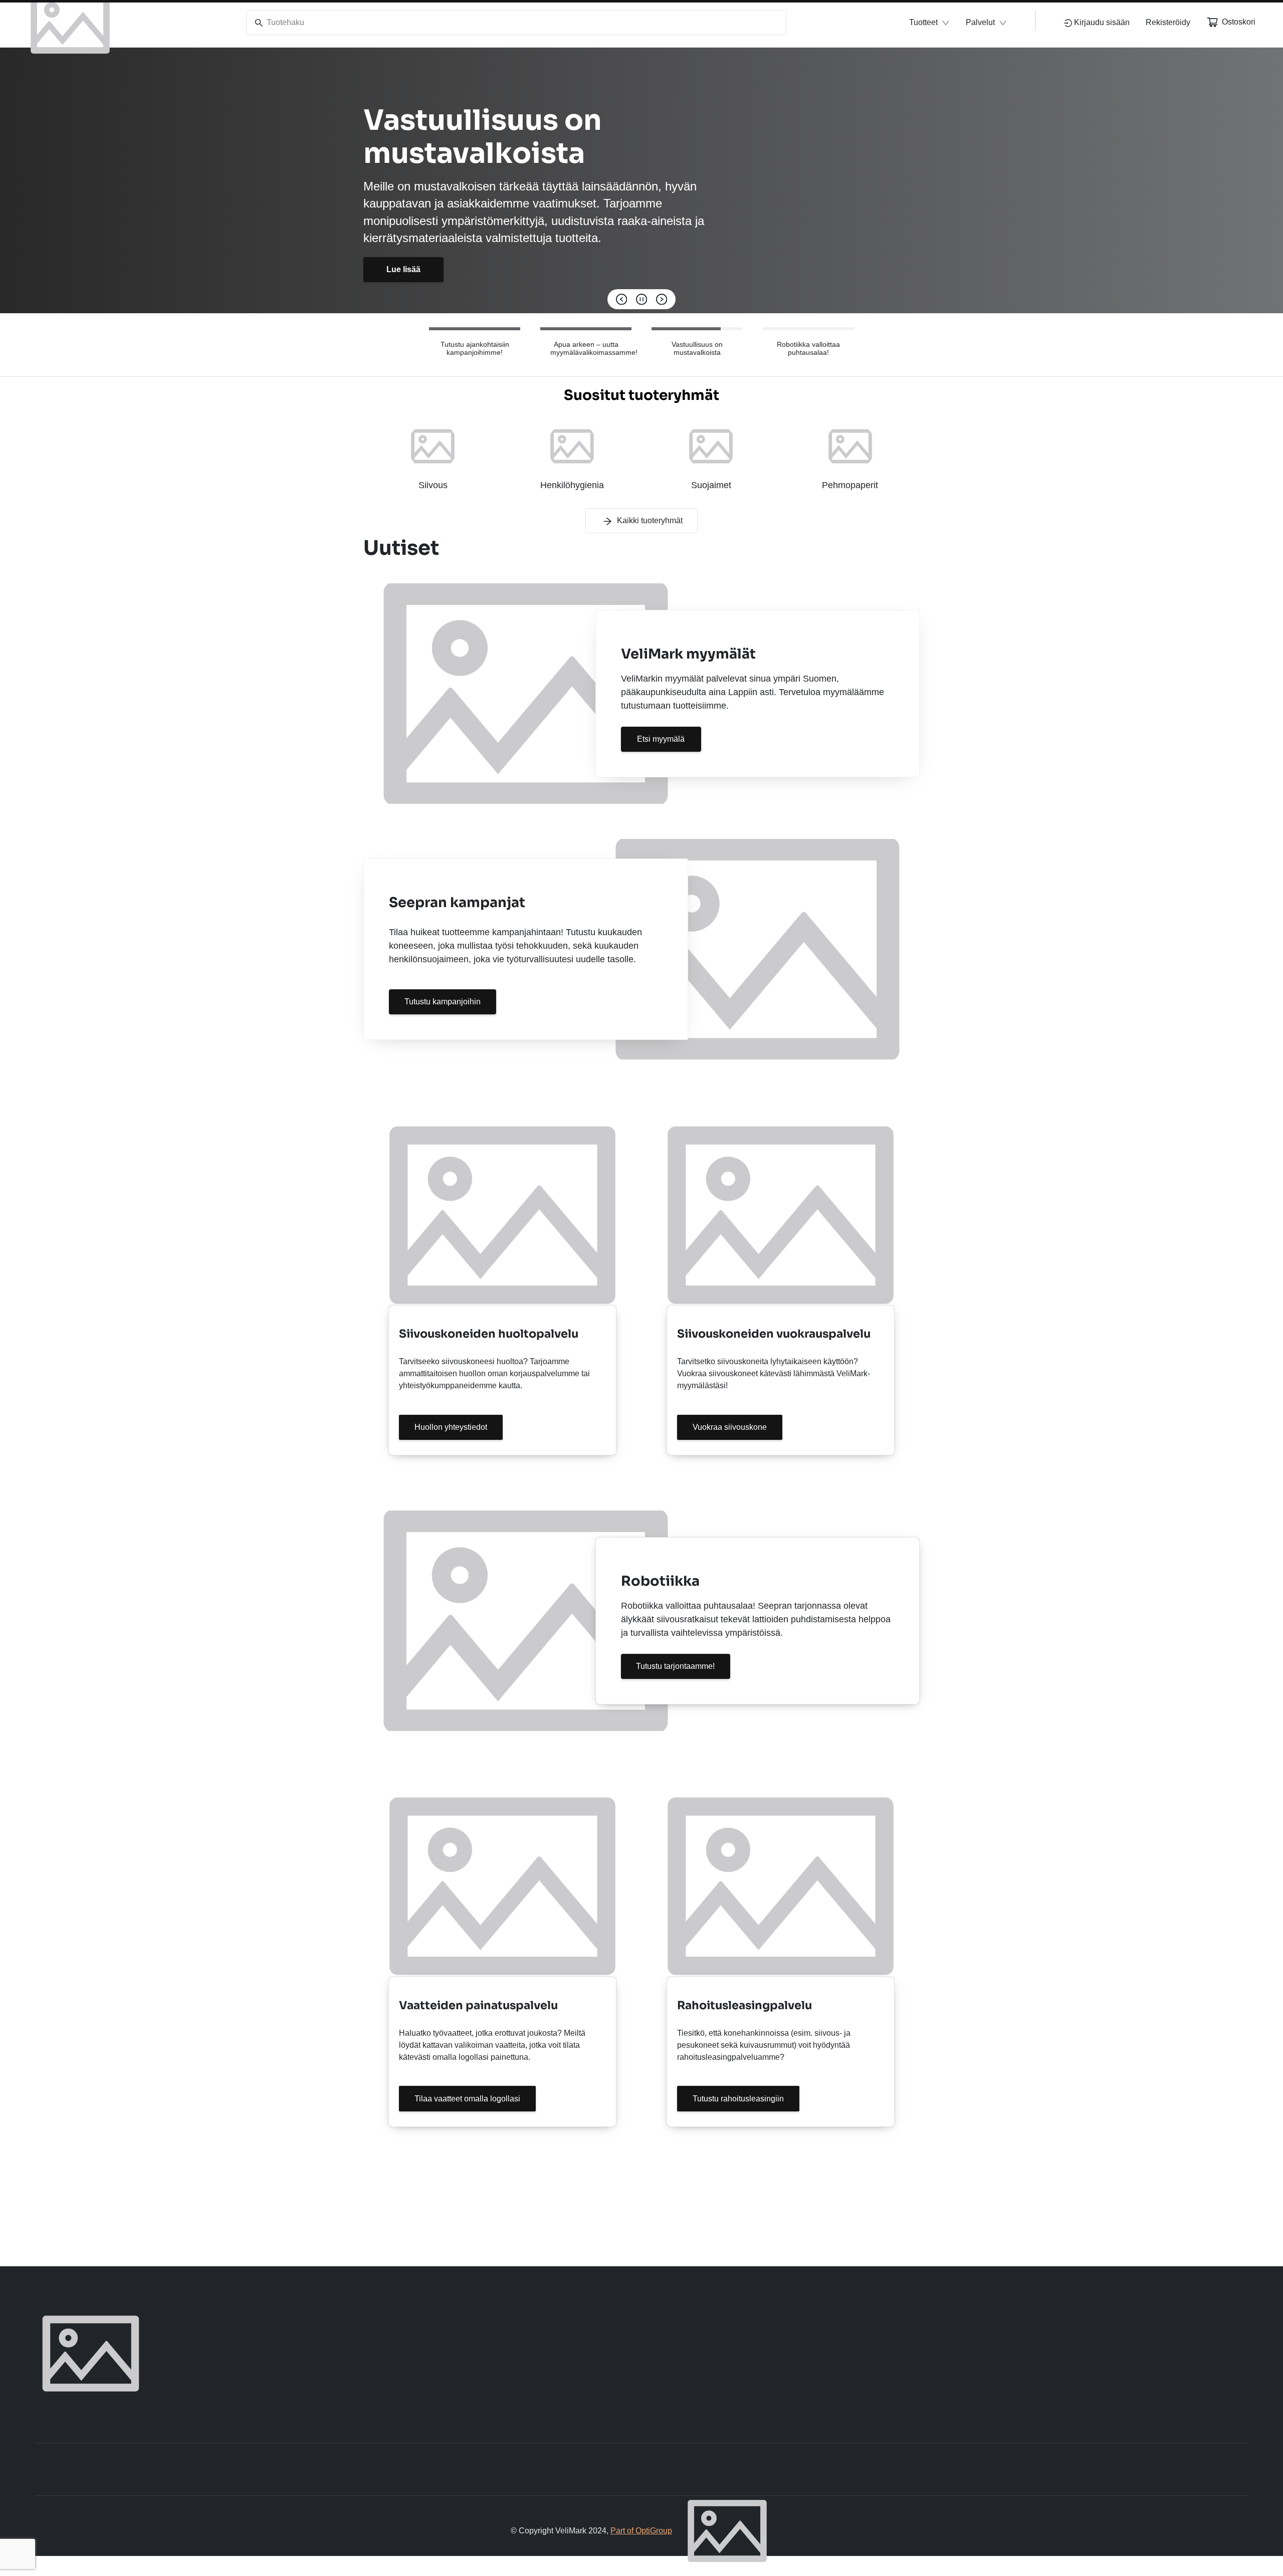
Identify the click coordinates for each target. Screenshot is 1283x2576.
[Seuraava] (662, 299)
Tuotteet (923, 22)
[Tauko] (641, 299)
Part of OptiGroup (641, 2531)
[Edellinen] (621, 299)
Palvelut (980, 22)
